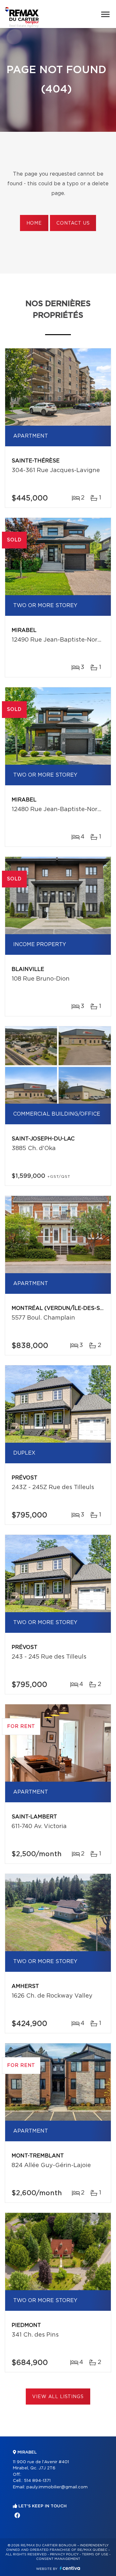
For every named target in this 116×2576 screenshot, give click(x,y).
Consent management (58, 2559)
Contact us (73, 223)
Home (34, 223)
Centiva (70, 2568)
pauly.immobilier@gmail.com (57, 2487)
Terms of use (95, 2554)
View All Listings (58, 2397)
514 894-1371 (37, 2481)
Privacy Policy (64, 2554)
